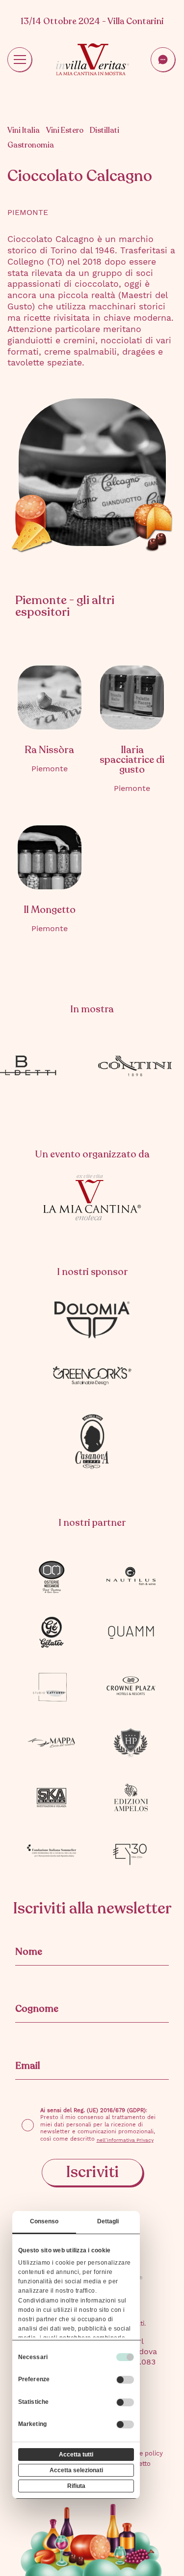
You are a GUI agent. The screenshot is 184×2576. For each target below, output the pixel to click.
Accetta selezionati (76, 2470)
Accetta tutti (76, 2455)
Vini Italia (24, 131)
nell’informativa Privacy (125, 2140)
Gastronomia (31, 145)
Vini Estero (65, 131)
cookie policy (143, 2453)
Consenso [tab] (44, 2221)
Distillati (105, 131)
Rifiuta (76, 2486)
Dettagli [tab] (108, 2221)
